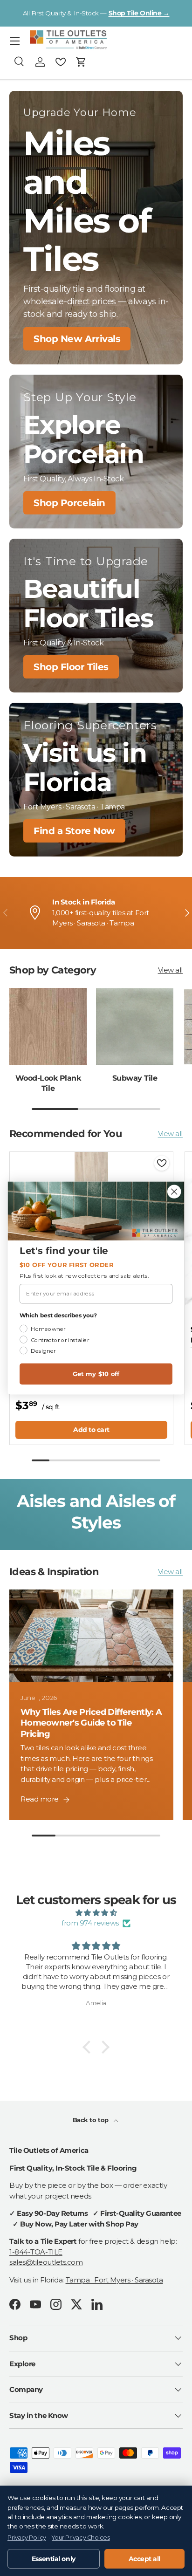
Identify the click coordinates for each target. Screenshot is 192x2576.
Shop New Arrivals (77, 339)
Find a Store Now (74, 831)
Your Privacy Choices (81, 2538)
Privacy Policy (27, 2538)
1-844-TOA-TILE (36, 2252)
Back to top (92, 2120)
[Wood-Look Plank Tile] (48, 1027)
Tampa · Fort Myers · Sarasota (114, 2280)
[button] (81, 62)
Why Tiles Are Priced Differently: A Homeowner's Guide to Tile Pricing (91, 1723)
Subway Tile (135, 1078)
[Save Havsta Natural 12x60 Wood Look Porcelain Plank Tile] (162, 1163)
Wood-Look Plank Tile (48, 1083)
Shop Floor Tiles (71, 667)
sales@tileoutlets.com (46, 2262)
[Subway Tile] (135, 1027)
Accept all (145, 2559)
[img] (96, 1913)
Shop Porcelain (69, 503)
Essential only (54, 2559)
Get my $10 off (96, 1374)
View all (170, 970)
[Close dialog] (174, 1191)
